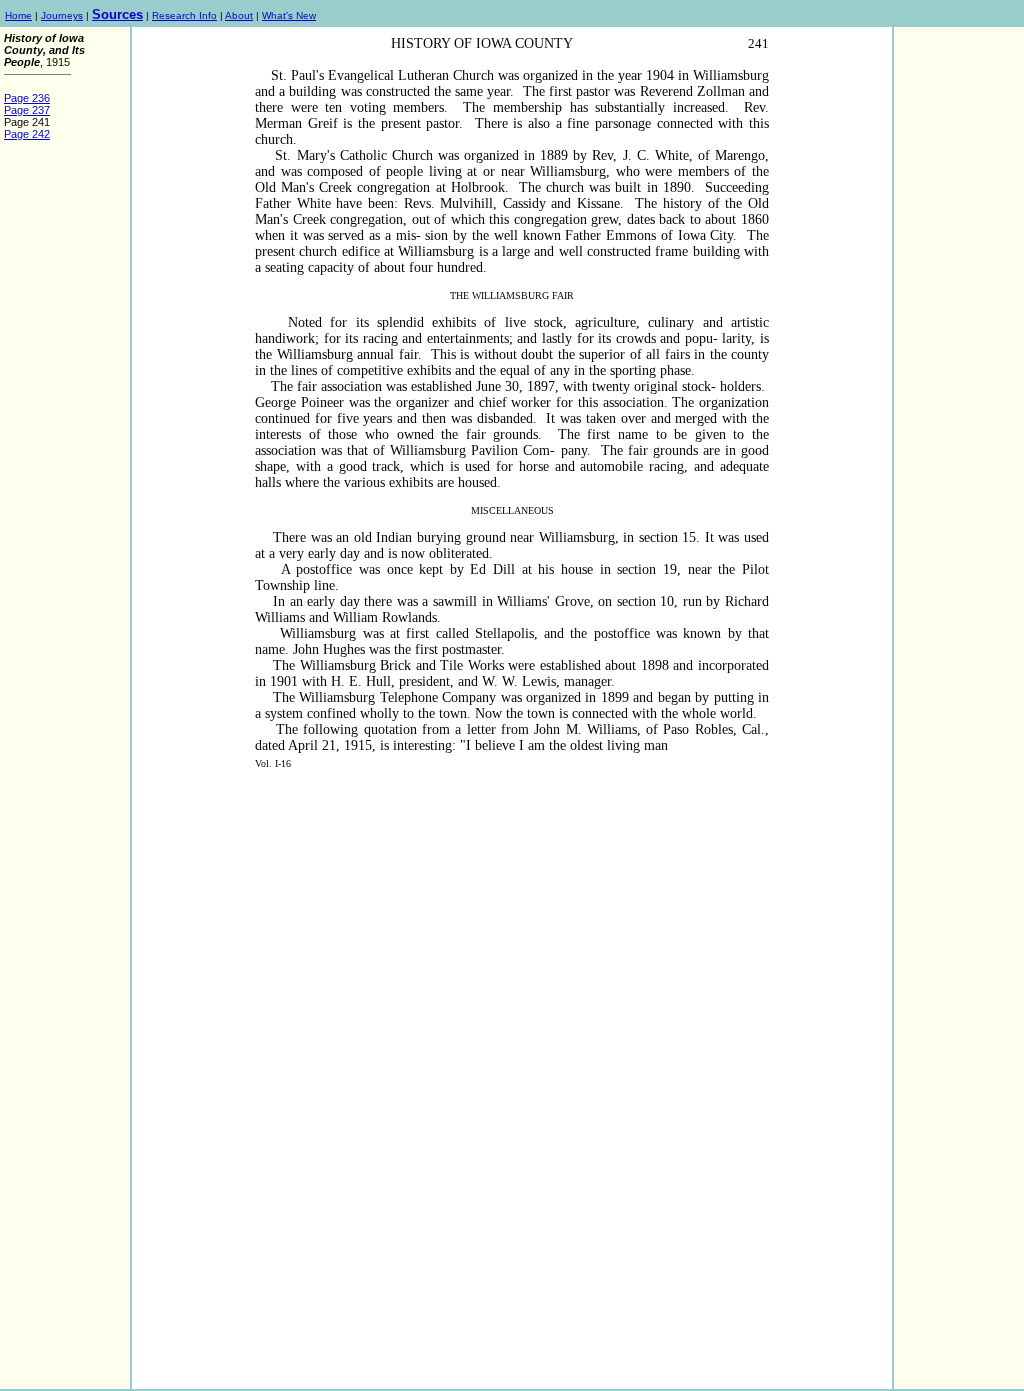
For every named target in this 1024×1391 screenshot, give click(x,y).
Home (18, 15)
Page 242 (27, 134)
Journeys (62, 15)
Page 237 (27, 110)
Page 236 (27, 98)
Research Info (184, 15)
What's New (289, 15)
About (239, 15)
